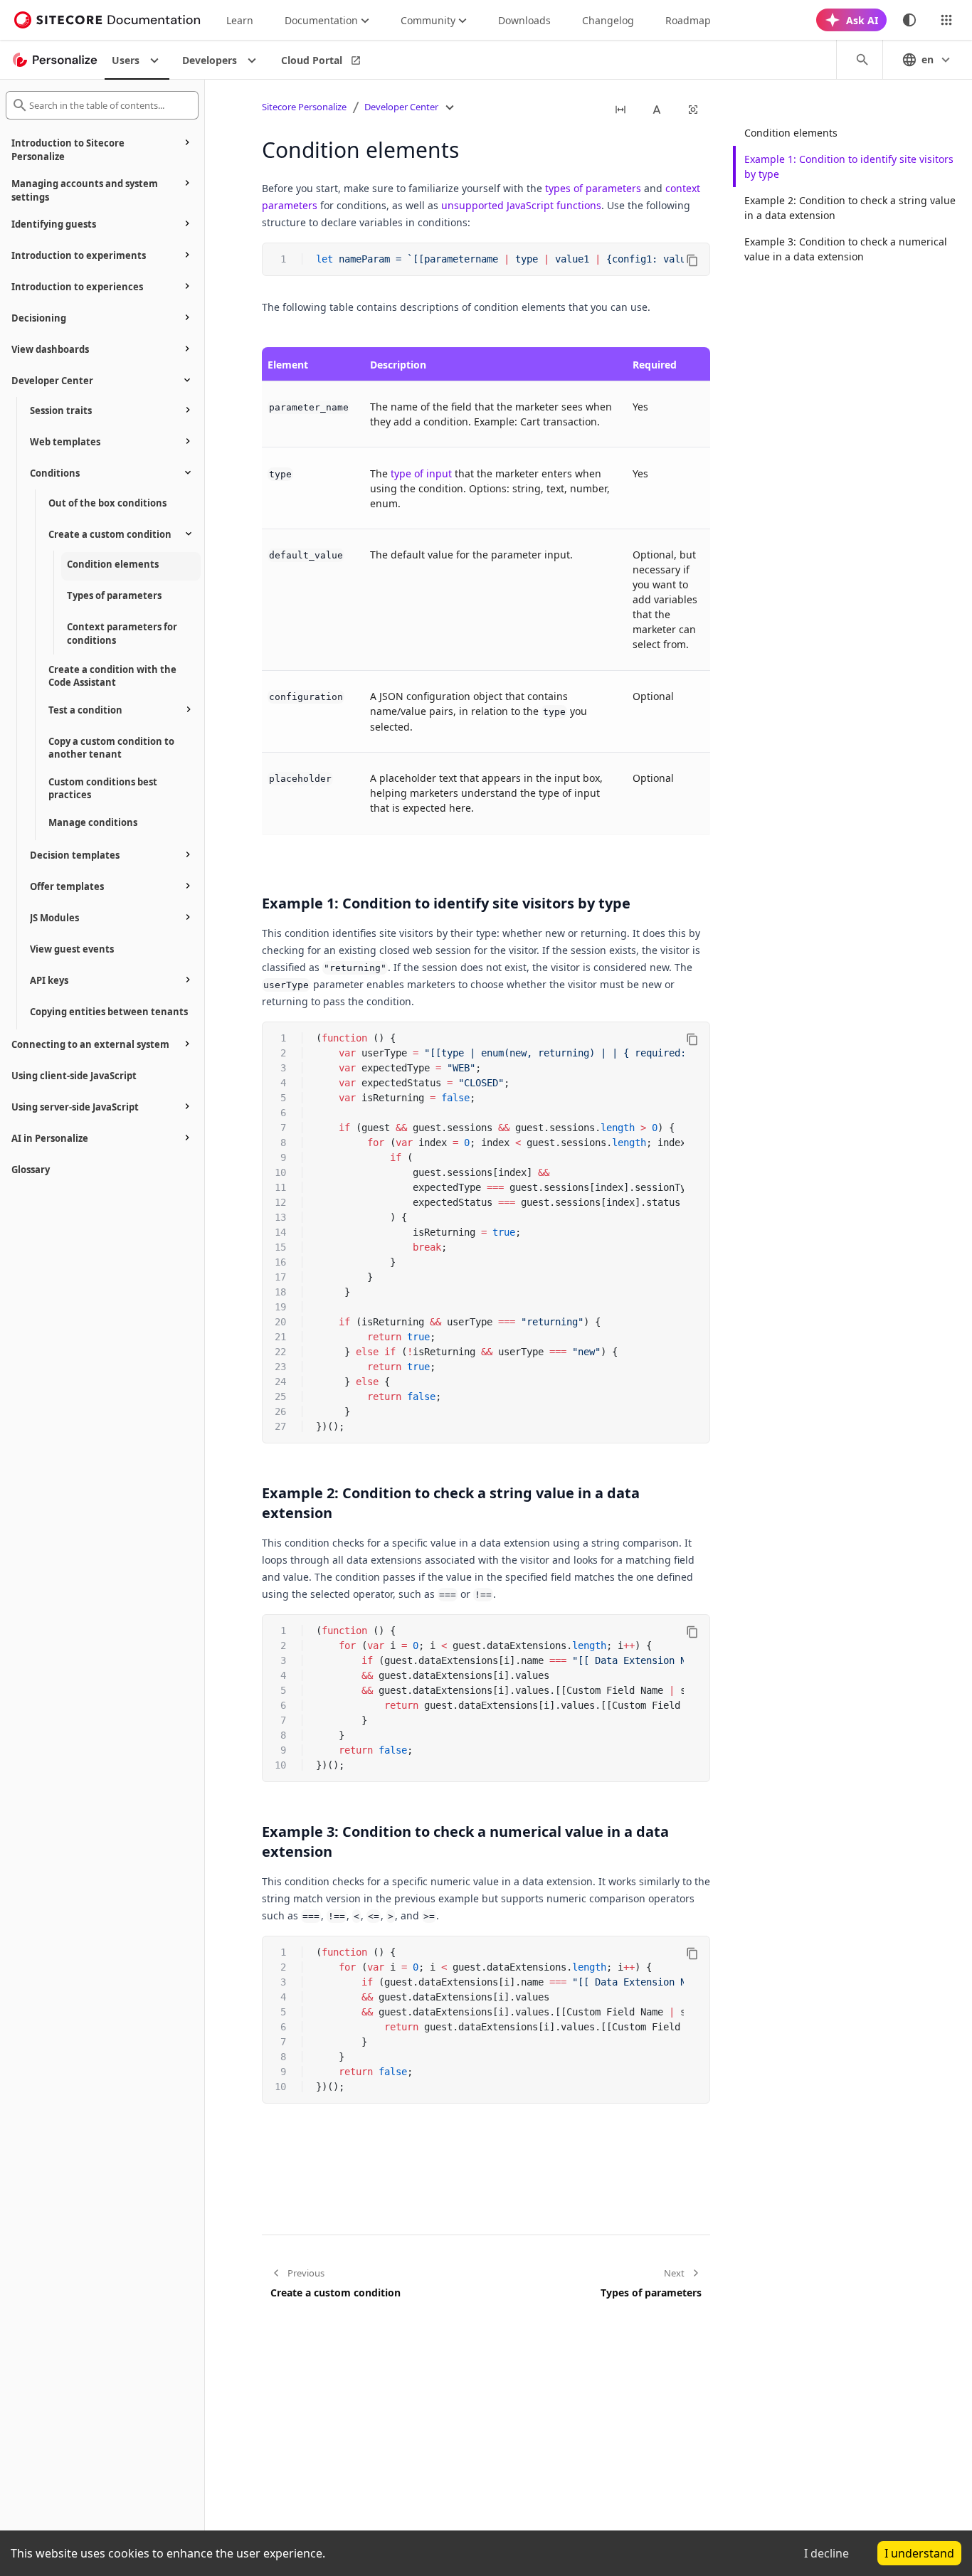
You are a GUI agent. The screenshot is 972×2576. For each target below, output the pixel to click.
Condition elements (791, 133)
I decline (826, 2553)
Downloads (524, 20)
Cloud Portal (312, 60)
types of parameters (593, 188)
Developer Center (401, 107)
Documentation (321, 20)
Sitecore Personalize (304, 107)
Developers (210, 60)
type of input (421, 473)
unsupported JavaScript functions (521, 205)
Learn (240, 20)
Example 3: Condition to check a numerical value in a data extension (846, 249)
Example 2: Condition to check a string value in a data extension (850, 208)
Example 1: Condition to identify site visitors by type (849, 166)
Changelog (608, 20)
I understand (919, 2553)
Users (126, 60)
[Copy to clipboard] (692, 260)
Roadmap (688, 20)
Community (428, 20)
